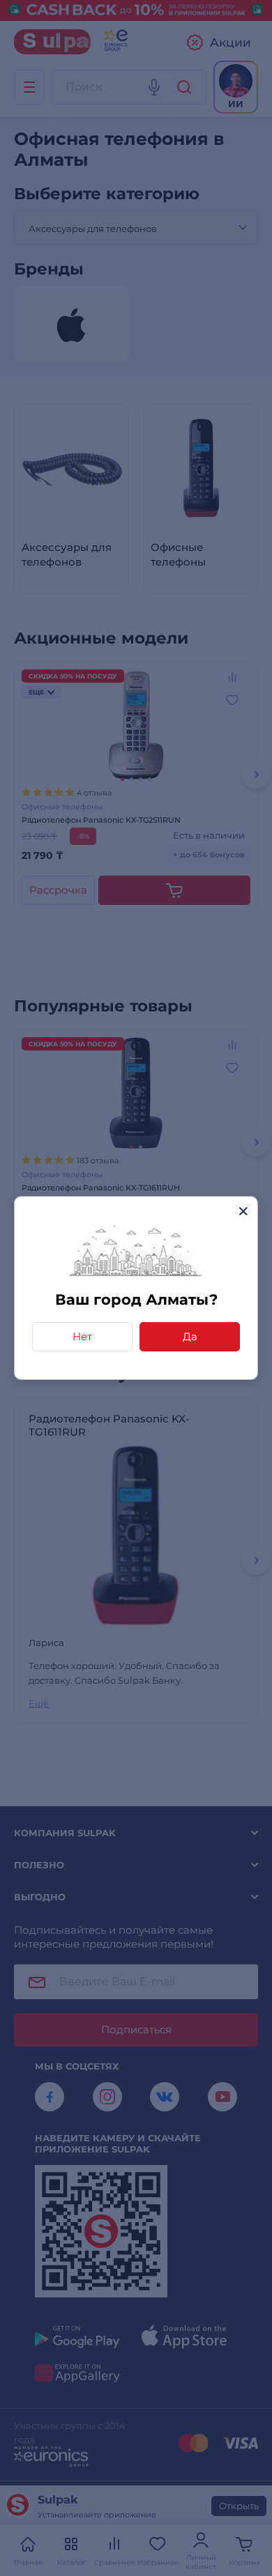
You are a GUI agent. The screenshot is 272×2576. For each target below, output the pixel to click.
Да (190, 1336)
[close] (243, 1211)
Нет (82, 1336)
